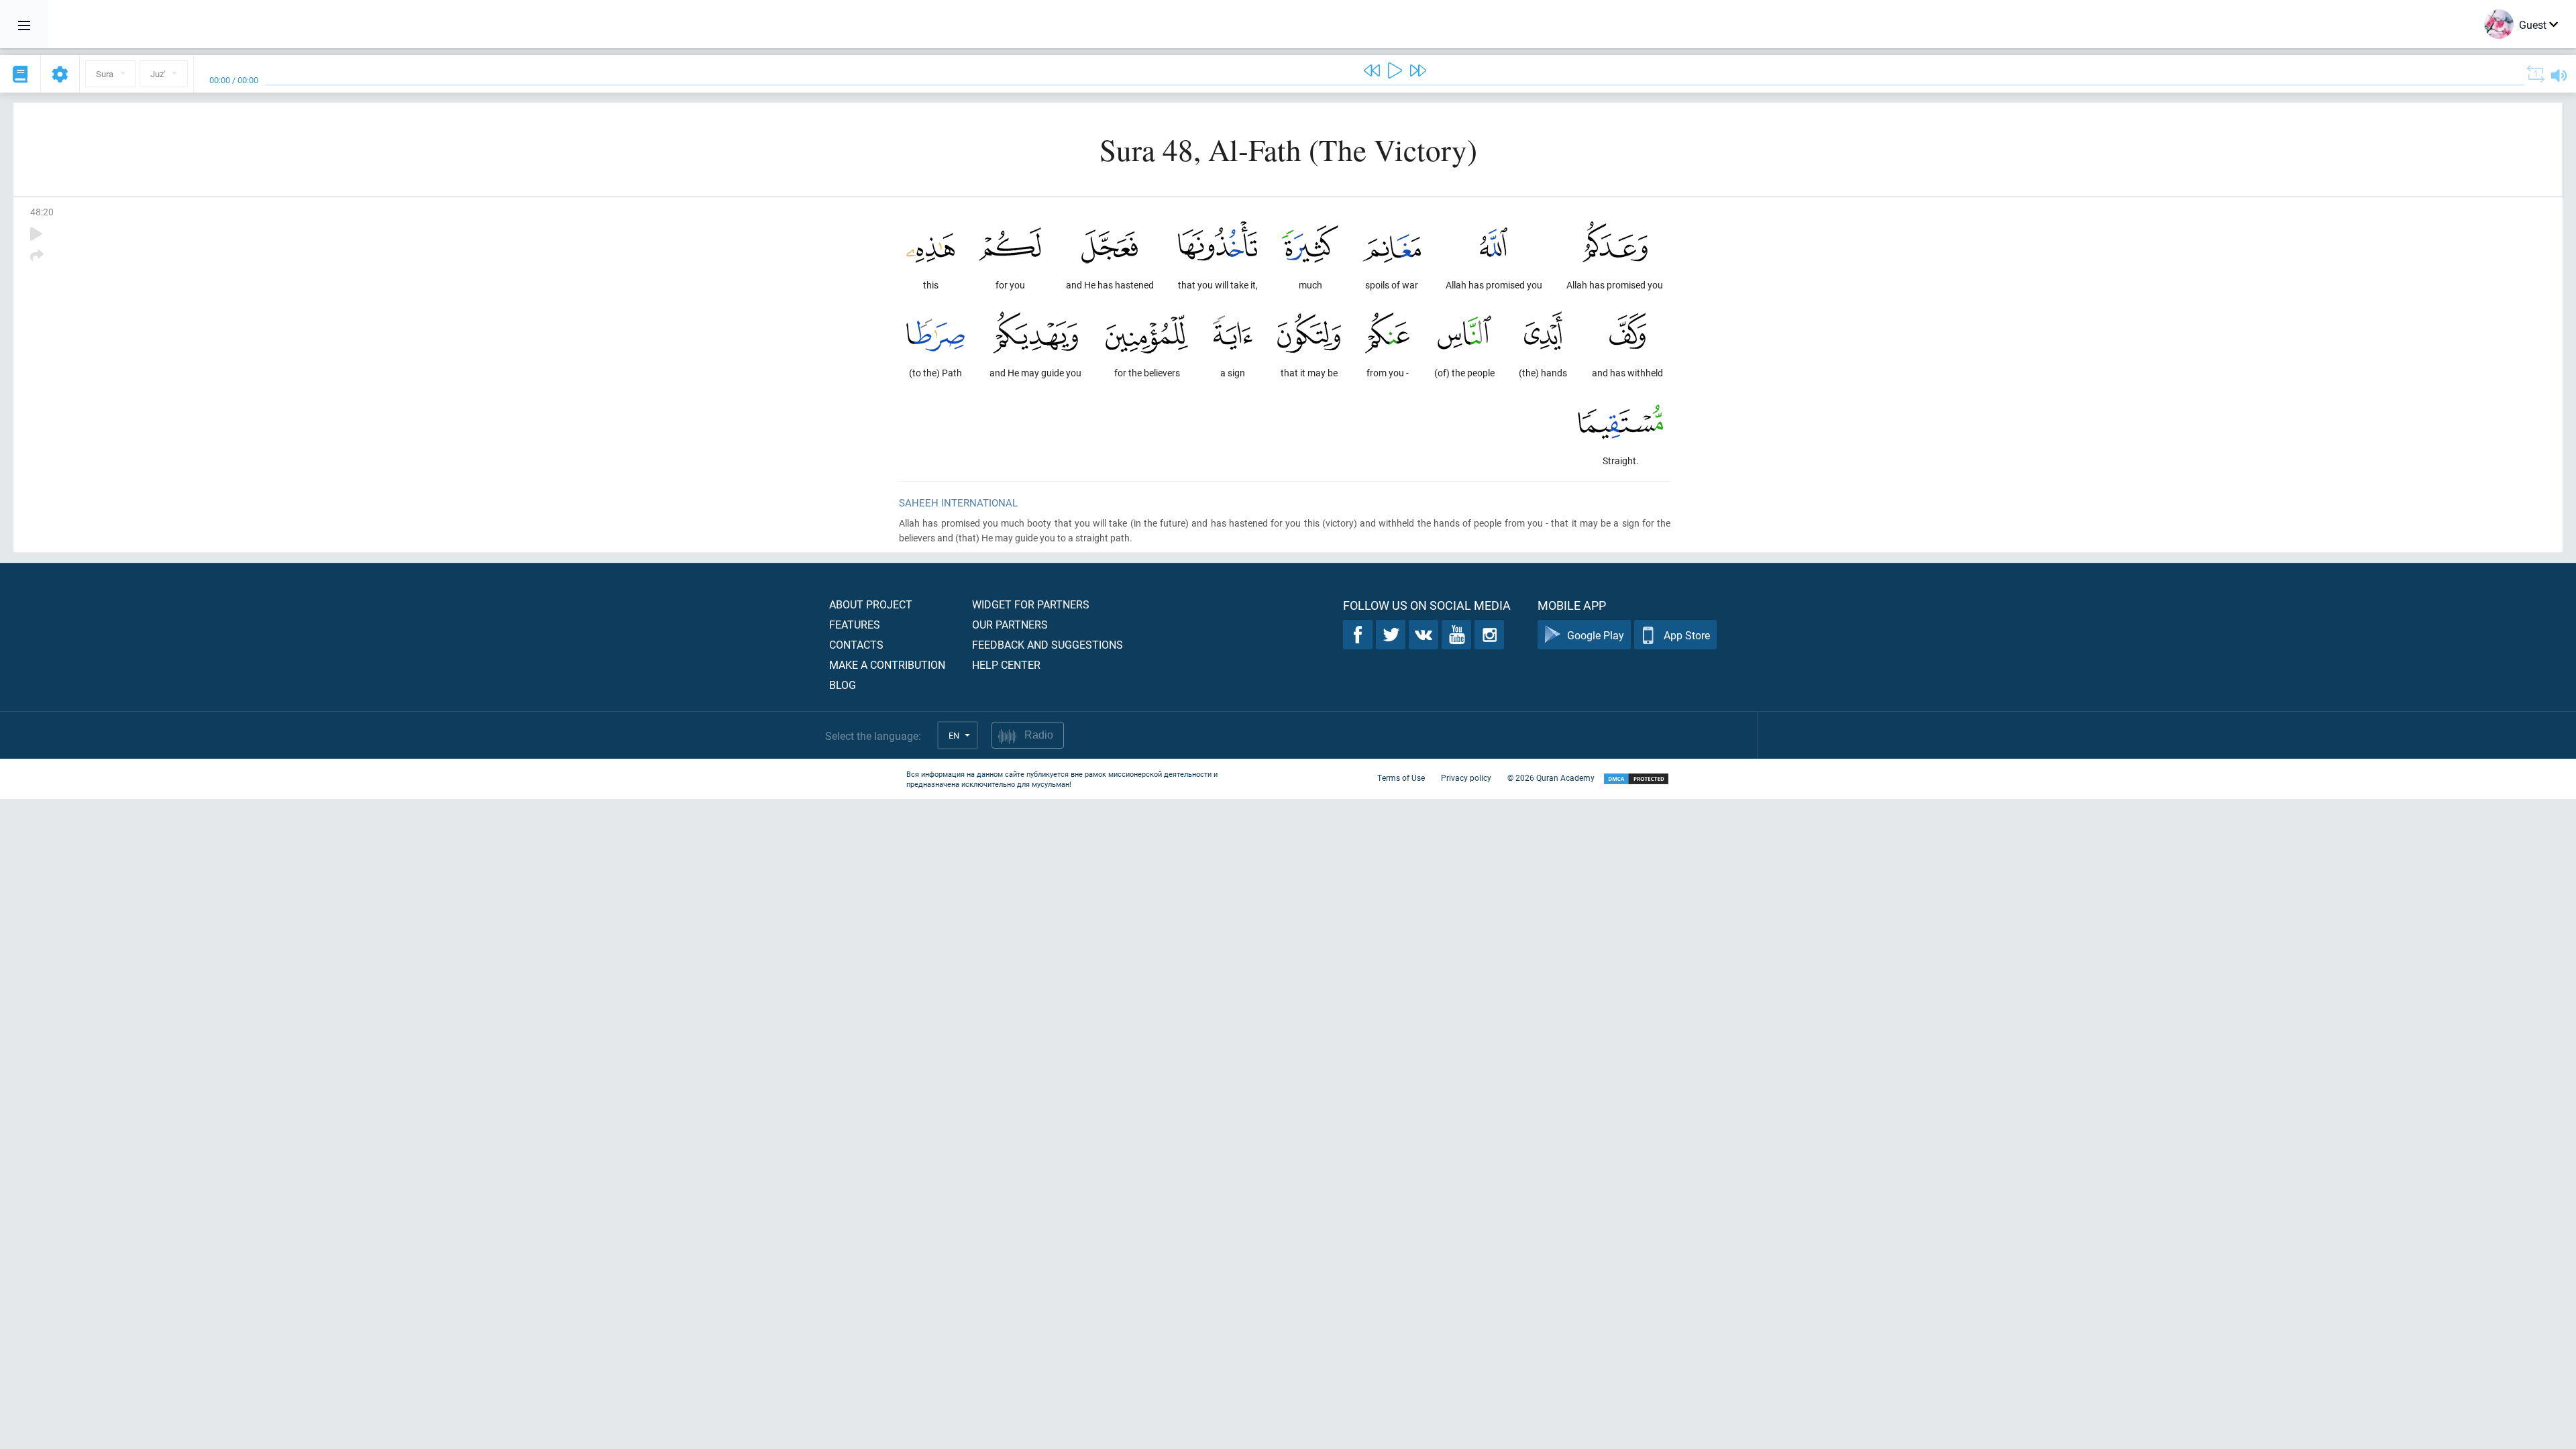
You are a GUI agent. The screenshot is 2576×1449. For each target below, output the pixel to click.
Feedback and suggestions (1048, 644)
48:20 (42, 212)
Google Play (1596, 635)
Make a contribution (887, 664)
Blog (843, 685)
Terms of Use (1401, 777)
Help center (1006, 664)
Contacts (856, 644)
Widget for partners (1031, 604)
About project (871, 604)
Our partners (1010, 624)
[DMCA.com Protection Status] (1636, 779)
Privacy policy (1466, 777)
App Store (1687, 635)
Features (855, 624)
